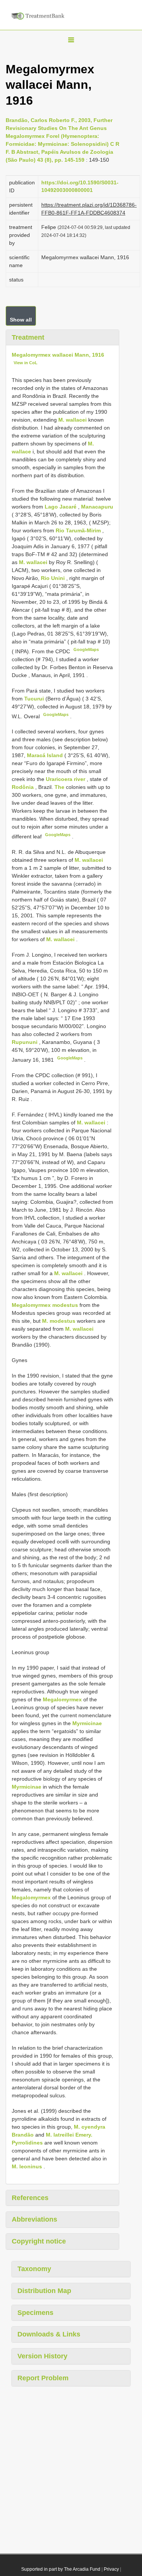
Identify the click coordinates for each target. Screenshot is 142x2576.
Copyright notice (39, 2241)
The (60, 787)
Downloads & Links (49, 2334)
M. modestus (59, 1321)
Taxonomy (34, 2269)
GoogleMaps (86, 649)
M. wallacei (73, 420)
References (30, 2198)
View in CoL (26, 363)
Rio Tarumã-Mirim (79, 530)
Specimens (35, 2313)
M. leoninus (27, 2166)
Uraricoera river (66, 779)
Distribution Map (44, 2291)
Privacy (111, 2569)
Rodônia (23, 787)
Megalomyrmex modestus (45, 1305)
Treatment (28, 337)
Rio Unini (54, 578)
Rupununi (25, 1042)
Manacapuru (97, 507)
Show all (21, 320)
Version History (42, 2356)
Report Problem (43, 2378)
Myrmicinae (87, 1723)
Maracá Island (46, 755)
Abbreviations (34, 2219)
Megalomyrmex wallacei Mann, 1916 (58, 355)
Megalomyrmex (62, 1699)
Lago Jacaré (61, 507)
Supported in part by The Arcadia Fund (61, 2569)
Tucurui (35, 699)
